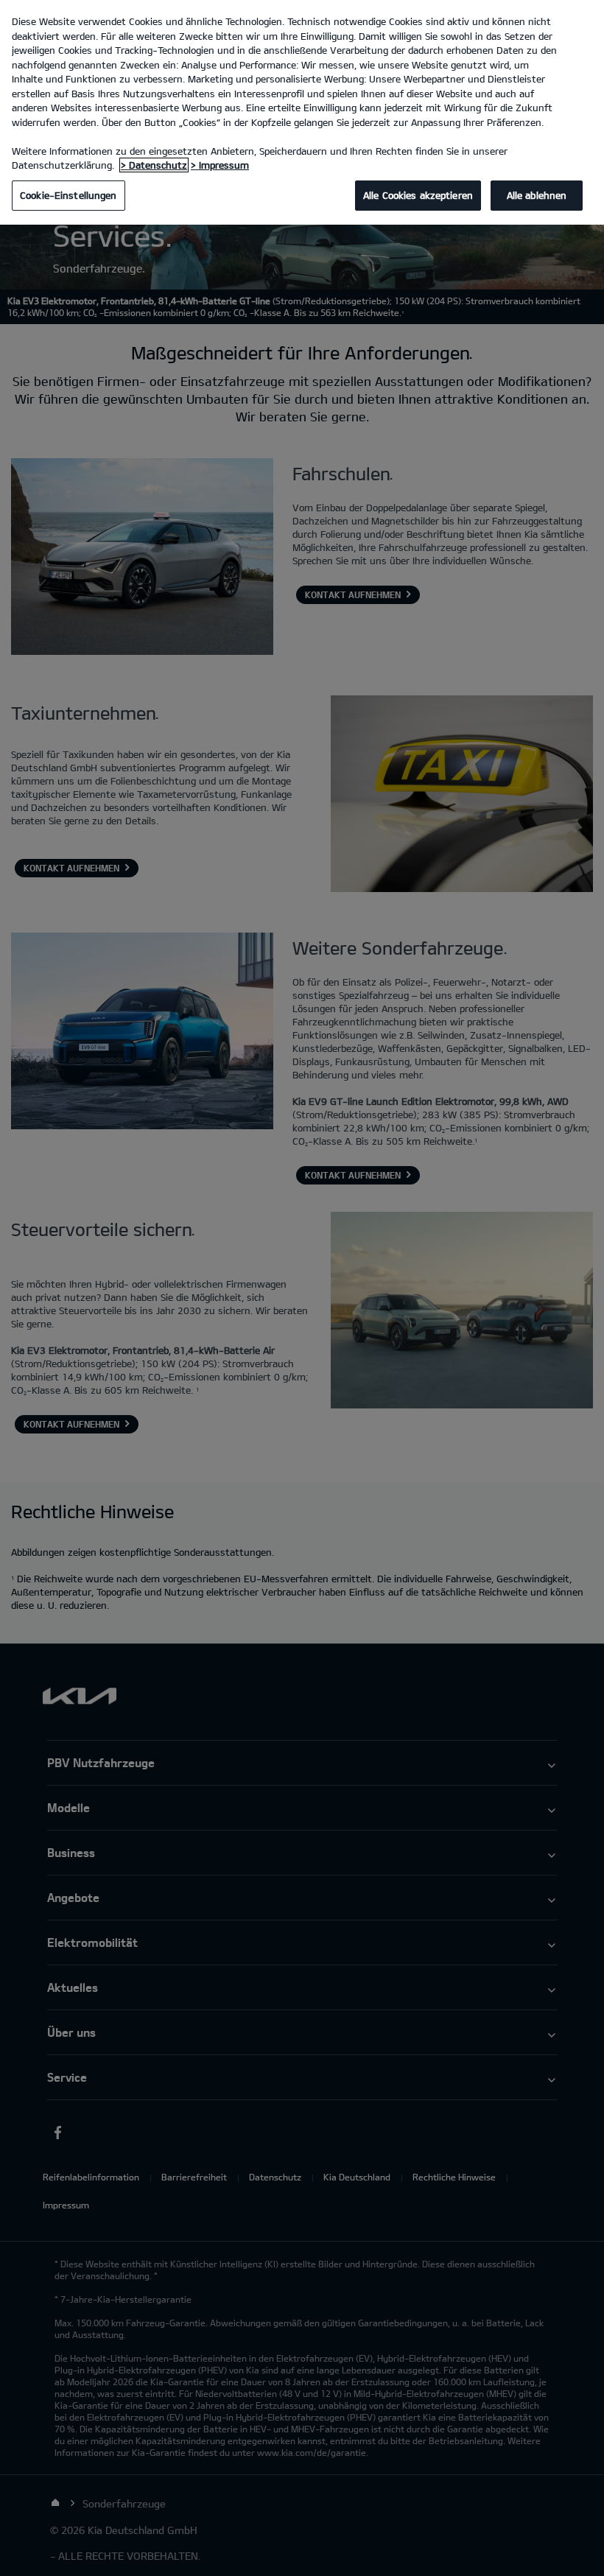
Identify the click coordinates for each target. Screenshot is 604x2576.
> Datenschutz (154, 165)
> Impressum (220, 165)
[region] (302, 112)
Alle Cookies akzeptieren (418, 195)
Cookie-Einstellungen (69, 195)
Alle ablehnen (537, 195)
